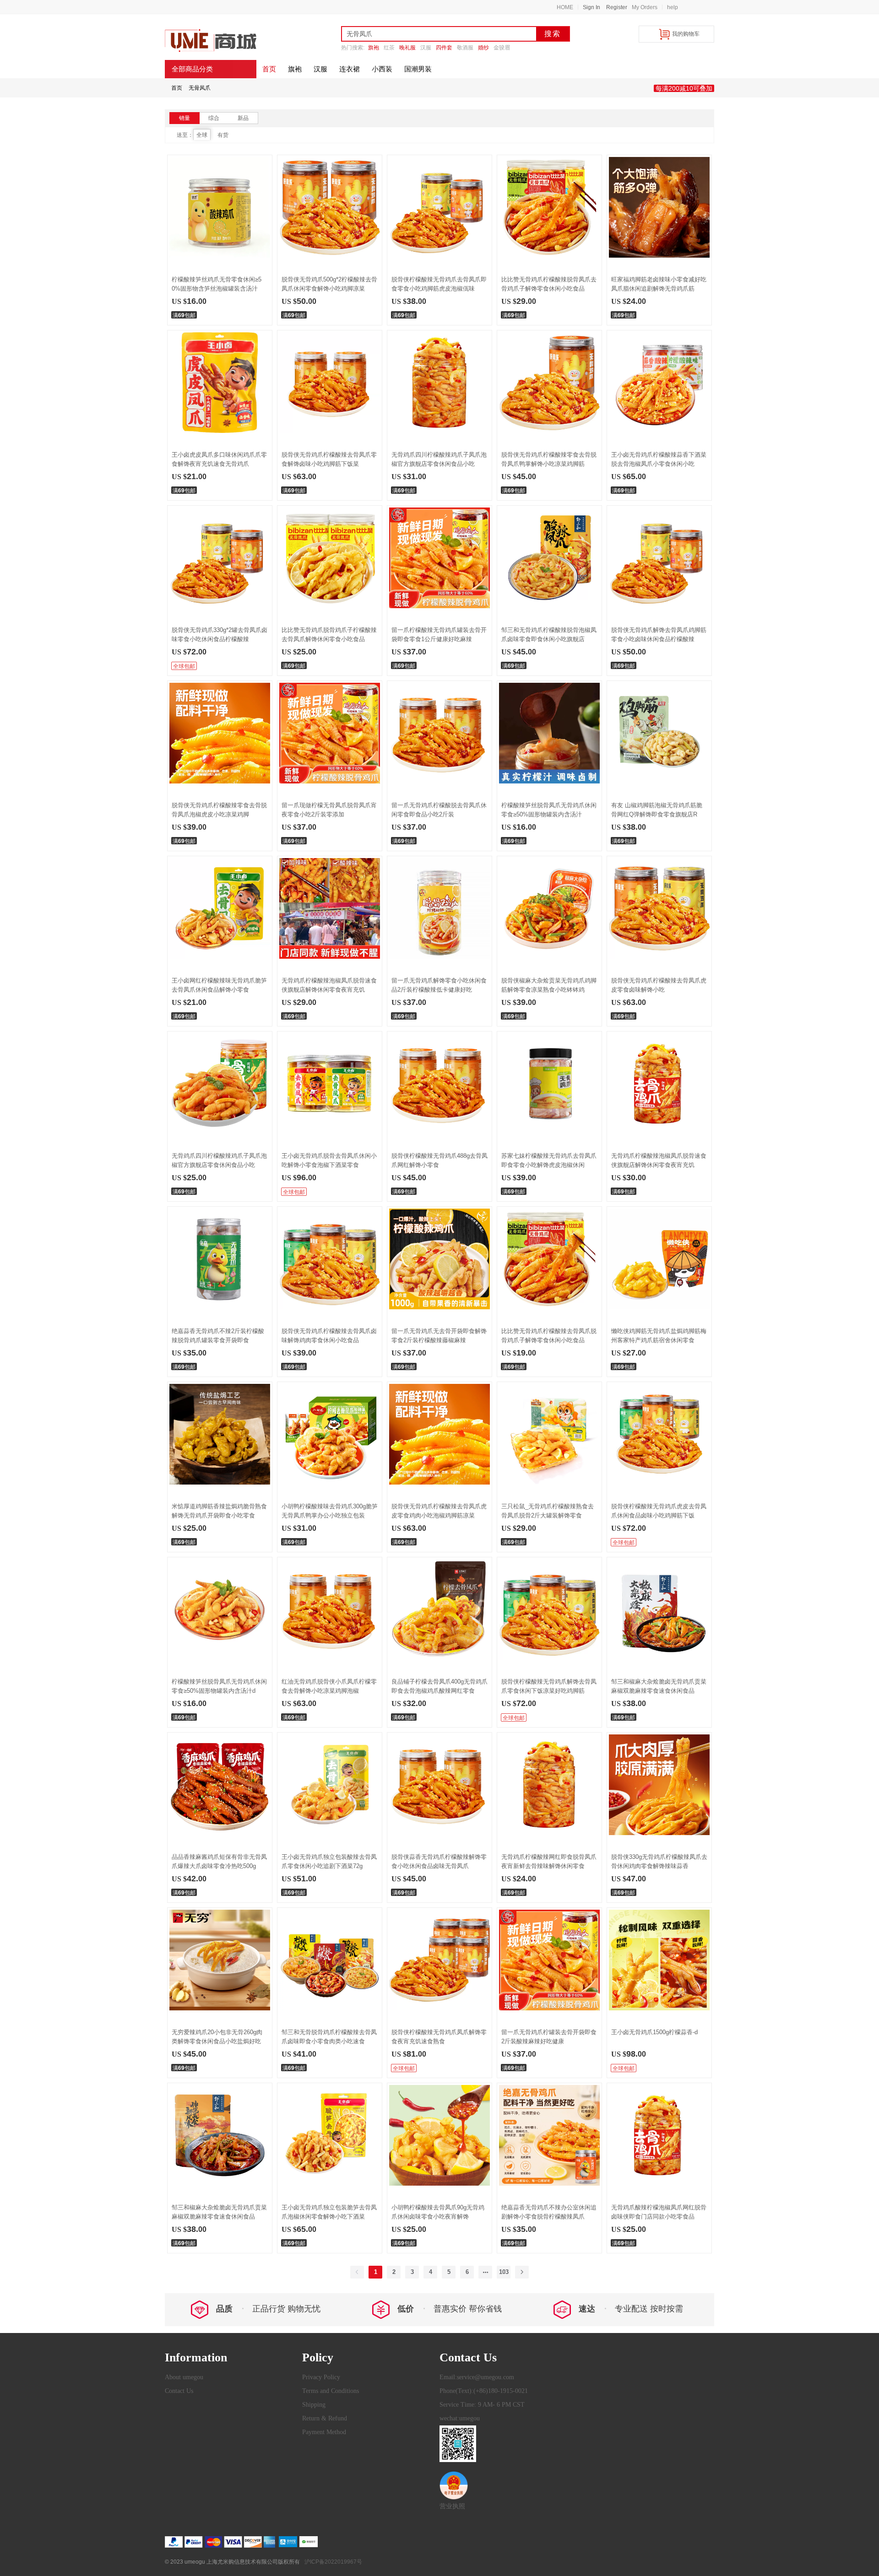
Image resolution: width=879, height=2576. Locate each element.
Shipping (314, 2405)
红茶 (389, 48)
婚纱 (483, 48)
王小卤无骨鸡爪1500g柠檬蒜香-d (654, 2032)
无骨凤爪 (200, 88)
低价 (406, 2309)
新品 (243, 118)
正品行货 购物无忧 (286, 2309)
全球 (202, 135)
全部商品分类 (192, 69)
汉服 (426, 48)
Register (617, 7)
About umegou (184, 2377)
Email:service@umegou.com (477, 2377)
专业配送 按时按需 (649, 2309)
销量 (184, 118)
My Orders (645, 7)
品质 (224, 2309)
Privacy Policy (321, 2377)
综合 (214, 118)
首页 (177, 88)
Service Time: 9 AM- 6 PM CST (482, 2405)
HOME (565, 7)
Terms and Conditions (331, 2391)
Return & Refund (325, 2418)
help (673, 7)
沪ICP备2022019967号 (333, 2562)
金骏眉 (502, 48)
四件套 (444, 48)
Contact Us (179, 2391)
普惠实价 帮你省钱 (468, 2309)
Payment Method (324, 2432)
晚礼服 (407, 48)
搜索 (553, 34)
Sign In (591, 7)
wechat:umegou (460, 2418)
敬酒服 (465, 48)
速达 (587, 2309)
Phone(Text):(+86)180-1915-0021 (484, 2391)
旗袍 (374, 48)
